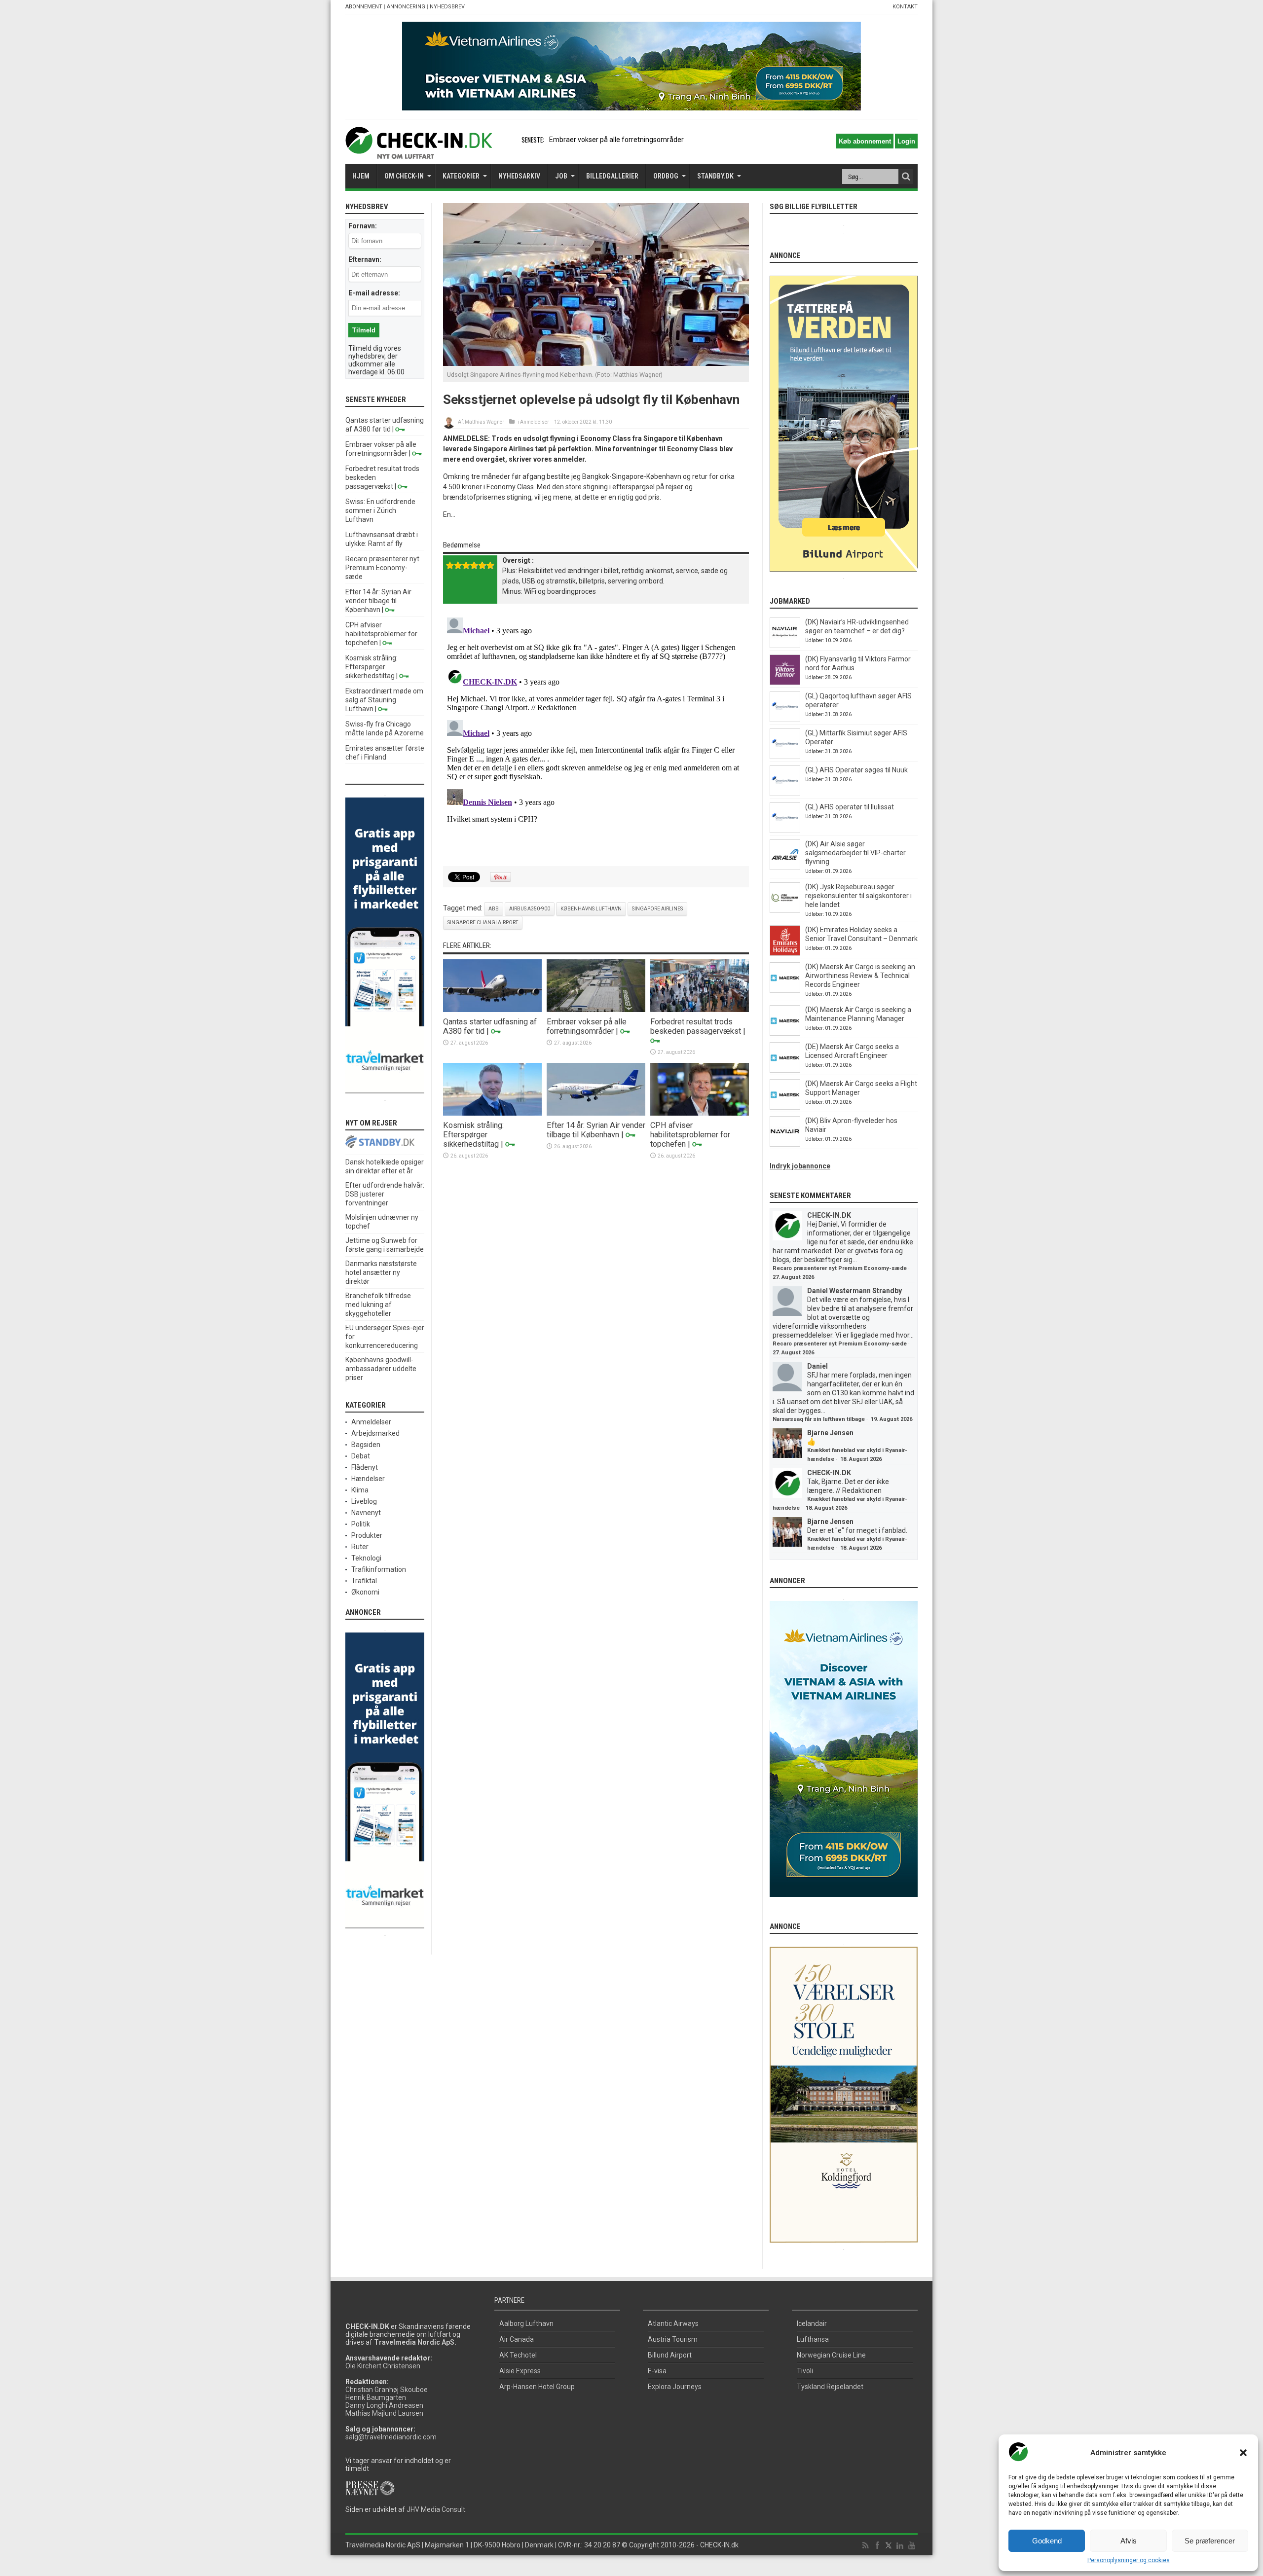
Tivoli (805, 2371)
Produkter (367, 1535)
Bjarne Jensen (830, 1433)
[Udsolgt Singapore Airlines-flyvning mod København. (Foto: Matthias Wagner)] (596, 363)
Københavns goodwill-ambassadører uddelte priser (381, 1369)
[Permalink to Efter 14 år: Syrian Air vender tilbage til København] (596, 1113)
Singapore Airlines (657, 909)
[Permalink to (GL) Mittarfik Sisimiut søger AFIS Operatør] (785, 757)
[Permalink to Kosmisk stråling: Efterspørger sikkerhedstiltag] (492, 1113)
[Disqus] (596, 737)
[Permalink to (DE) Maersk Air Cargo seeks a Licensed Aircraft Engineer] (785, 1070)
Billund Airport (670, 2355)
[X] (889, 2546)
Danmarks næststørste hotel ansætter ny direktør (381, 1272)
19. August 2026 (892, 1419)
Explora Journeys (675, 2387)
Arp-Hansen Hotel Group (537, 2387)
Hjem (361, 176)
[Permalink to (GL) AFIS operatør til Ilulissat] (785, 831)
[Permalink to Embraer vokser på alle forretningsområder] (596, 1010)
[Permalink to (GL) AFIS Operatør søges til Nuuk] (785, 794)
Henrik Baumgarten (376, 2397)
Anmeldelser (535, 422)
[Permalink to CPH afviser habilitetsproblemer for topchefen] (700, 1113)
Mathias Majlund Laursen (384, 2413)
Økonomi (365, 1592)
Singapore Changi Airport (483, 923)
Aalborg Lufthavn (526, 2323)
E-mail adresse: (374, 293)
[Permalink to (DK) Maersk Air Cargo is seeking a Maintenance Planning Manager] (785, 1033)
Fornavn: (363, 226)
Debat (361, 1456)
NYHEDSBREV (447, 7)
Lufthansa (813, 2339)
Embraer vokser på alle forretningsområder (587, 1026)
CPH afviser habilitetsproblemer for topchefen (690, 1135)
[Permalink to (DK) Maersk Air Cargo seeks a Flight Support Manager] (785, 1107)
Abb (494, 909)
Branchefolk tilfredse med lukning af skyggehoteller (378, 1305)
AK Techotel (518, 2355)
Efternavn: (365, 259)
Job (561, 176)
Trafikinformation (379, 1569)
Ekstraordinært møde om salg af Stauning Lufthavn (384, 700)
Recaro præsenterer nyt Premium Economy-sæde (382, 568)
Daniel (817, 1366)
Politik (361, 1524)
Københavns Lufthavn (591, 909)
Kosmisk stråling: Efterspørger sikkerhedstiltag (473, 1135)
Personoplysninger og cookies (1129, 2560)
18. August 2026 (861, 1459)
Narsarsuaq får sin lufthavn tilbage (819, 1419)
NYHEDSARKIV (519, 176)
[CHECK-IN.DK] (419, 151)
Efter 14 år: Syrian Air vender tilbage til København (596, 1130)
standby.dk (715, 176)
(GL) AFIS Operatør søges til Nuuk (856, 770)
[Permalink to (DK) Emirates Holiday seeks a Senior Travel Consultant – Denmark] (785, 953)
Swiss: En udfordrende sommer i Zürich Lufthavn (380, 510)
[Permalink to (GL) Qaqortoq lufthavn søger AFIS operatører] (785, 720)
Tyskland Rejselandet (830, 2387)
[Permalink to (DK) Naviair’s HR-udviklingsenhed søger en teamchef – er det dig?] (785, 646)
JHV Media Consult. (437, 2509)
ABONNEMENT (364, 7)
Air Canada (517, 2339)
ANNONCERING (406, 7)
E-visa (657, 2371)
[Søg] (906, 177)
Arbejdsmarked (375, 1433)
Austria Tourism (673, 2339)
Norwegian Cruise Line (831, 2355)
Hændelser (368, 1479)
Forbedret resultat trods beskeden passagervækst (696, 1026)
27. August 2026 (793, 1277)
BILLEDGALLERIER (612, 176)
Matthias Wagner (484, 422)
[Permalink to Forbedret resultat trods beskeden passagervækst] (700, 1010)
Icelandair (812, 2323)
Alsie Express (520, 2371)
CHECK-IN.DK (829, 1215)
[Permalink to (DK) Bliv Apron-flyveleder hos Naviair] (785, 1144)
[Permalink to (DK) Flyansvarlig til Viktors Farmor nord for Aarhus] (785, 683)
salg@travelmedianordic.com (391, 2437)
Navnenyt (366, 1513)
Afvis (1129, 2541)
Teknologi (366, 1558)
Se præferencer (1210, 2541)
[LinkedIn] (900, 2546)
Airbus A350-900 (530, 909)
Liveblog (364, 1501)
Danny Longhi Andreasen (384, 2405)
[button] (1243, 2453)
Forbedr (561, 140)
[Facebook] (877, 2546)
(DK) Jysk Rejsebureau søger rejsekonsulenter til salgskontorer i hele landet (858, 896)
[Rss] (865, 2546)
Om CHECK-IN (404, 176)
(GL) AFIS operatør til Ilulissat (850, 807)
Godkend (1047, 2541)
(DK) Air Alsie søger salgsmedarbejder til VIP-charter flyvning (855, 853)
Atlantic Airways (673, 2323)
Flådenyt (365, 1467)
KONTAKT (905, 7)
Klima (360, 1490)
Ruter (360, 1547)
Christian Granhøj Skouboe (387, 2390)
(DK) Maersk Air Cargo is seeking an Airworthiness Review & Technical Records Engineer (860, 976)
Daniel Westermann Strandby (854, 1291)
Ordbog (666, 176)
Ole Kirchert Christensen (383, 2366)
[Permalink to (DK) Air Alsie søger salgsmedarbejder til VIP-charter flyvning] (785, 868)
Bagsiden (366, 1445)
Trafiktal (364, 1581)
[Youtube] (912, 2546)
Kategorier (461, 176)
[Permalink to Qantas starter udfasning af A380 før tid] (492, 1010)
